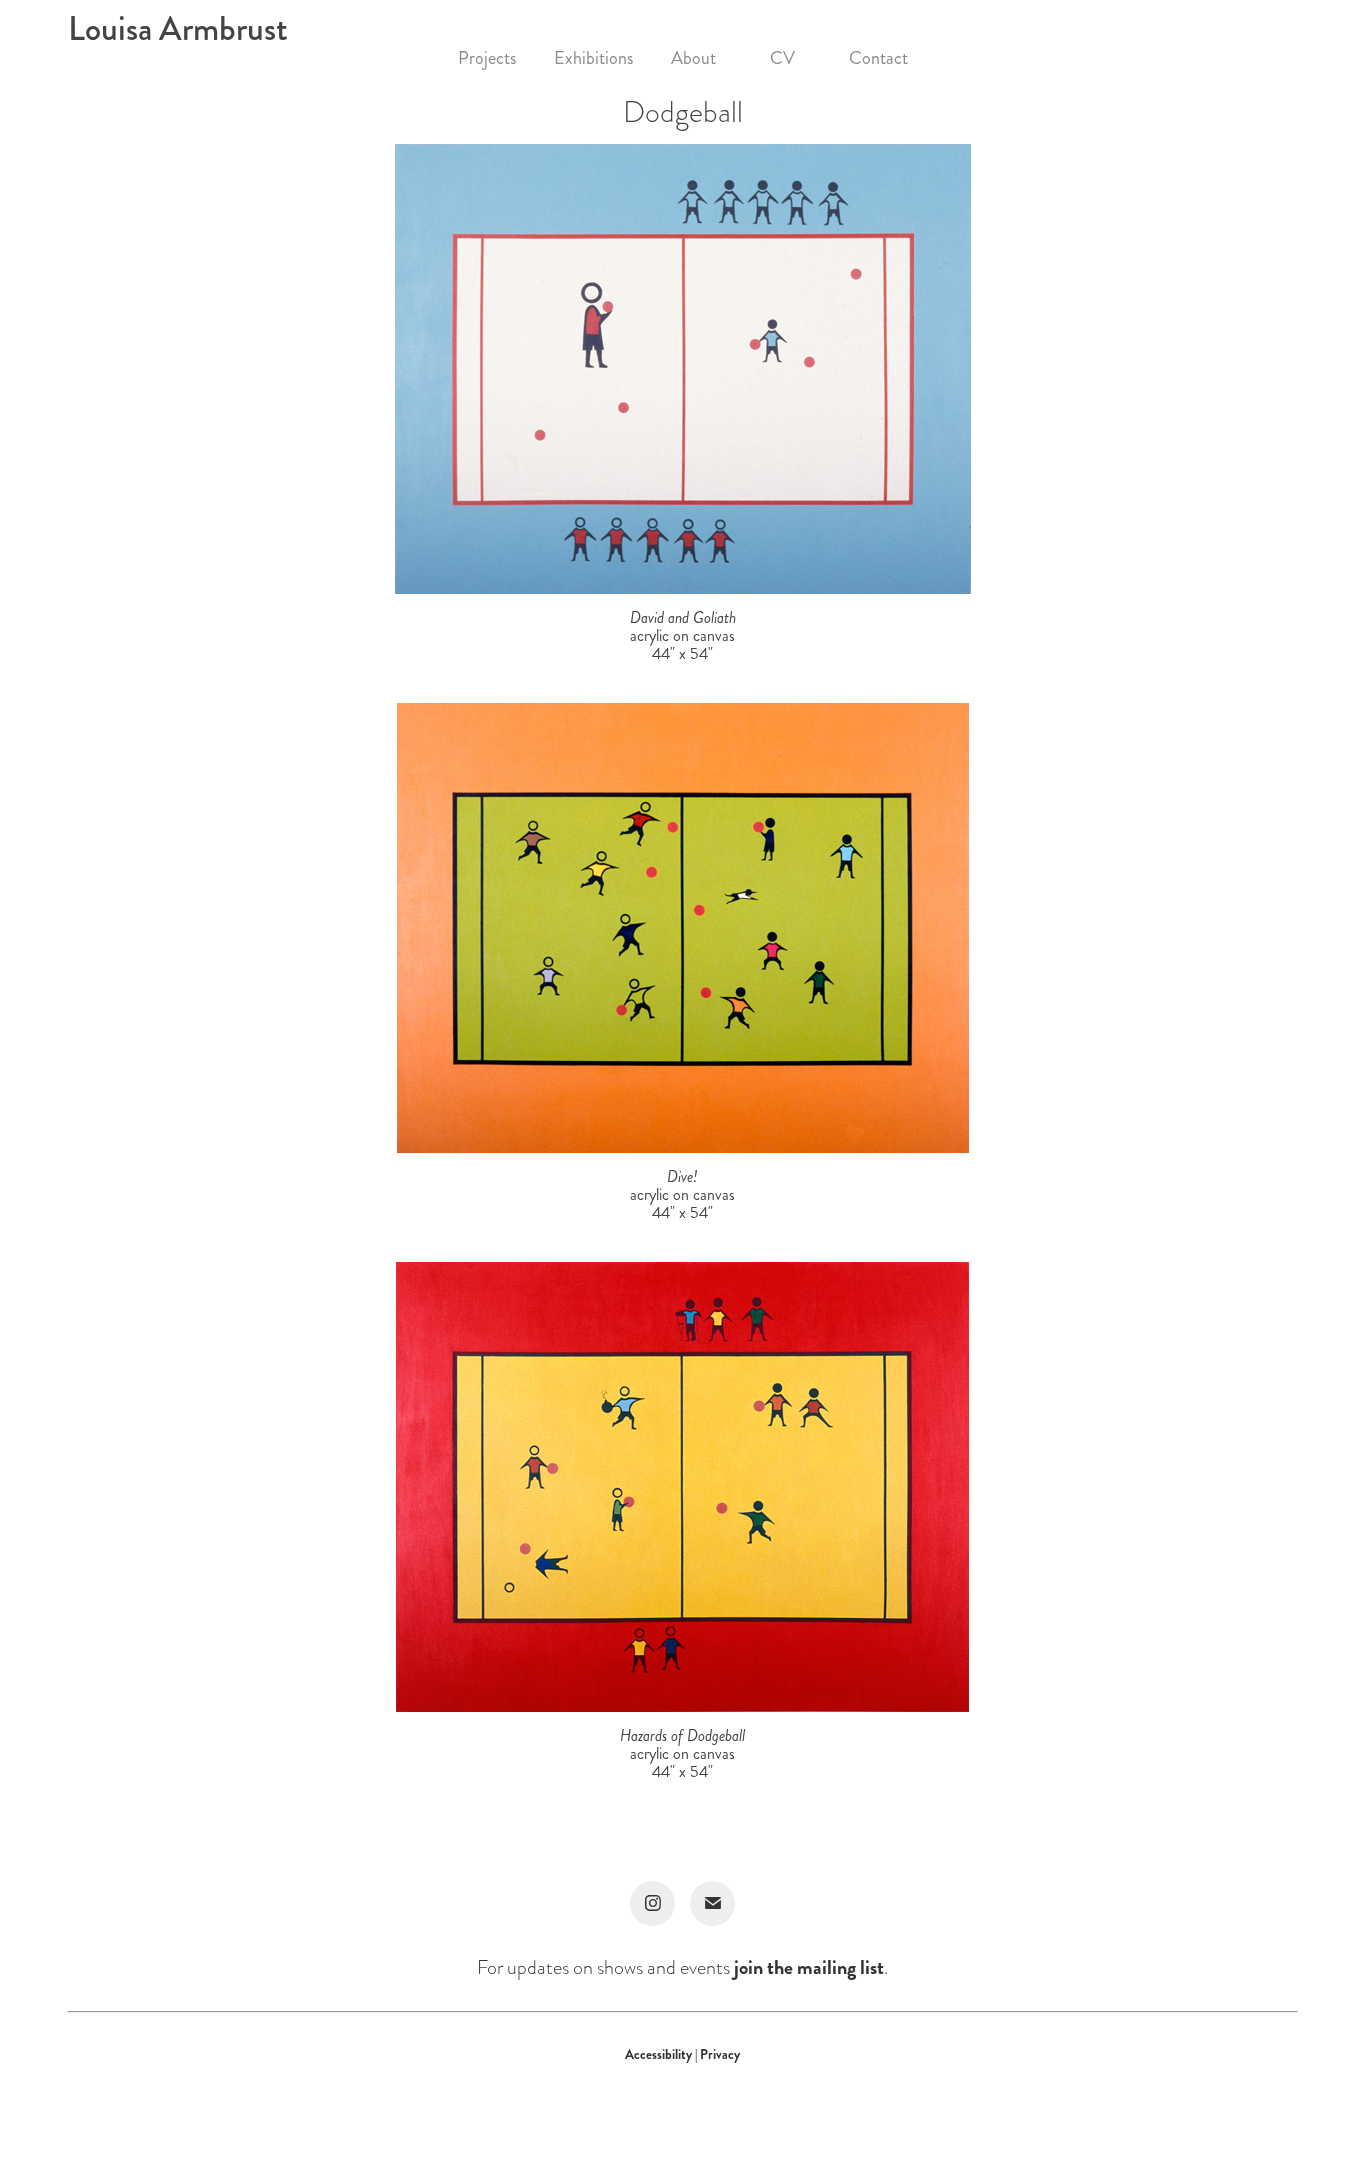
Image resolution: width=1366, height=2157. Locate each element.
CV (782, 58)
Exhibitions (593, 58)
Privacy (720, 2054)
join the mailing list (809, 1967)
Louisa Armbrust (178, 29)
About (693, 58)
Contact (878, 58)
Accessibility (660, 2054)
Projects (487, 58)
